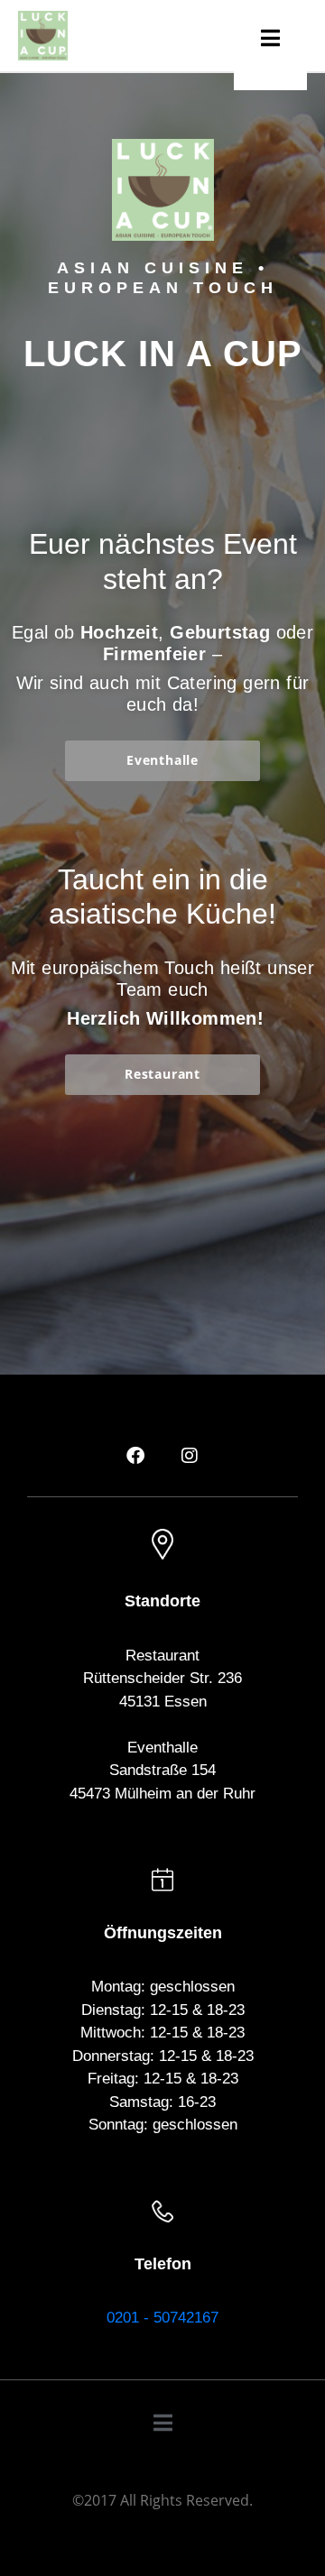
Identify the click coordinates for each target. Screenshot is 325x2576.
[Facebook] (135, 1456)
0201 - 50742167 (162, 2318)
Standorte (162, 1601)
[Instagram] (190, 1456)
